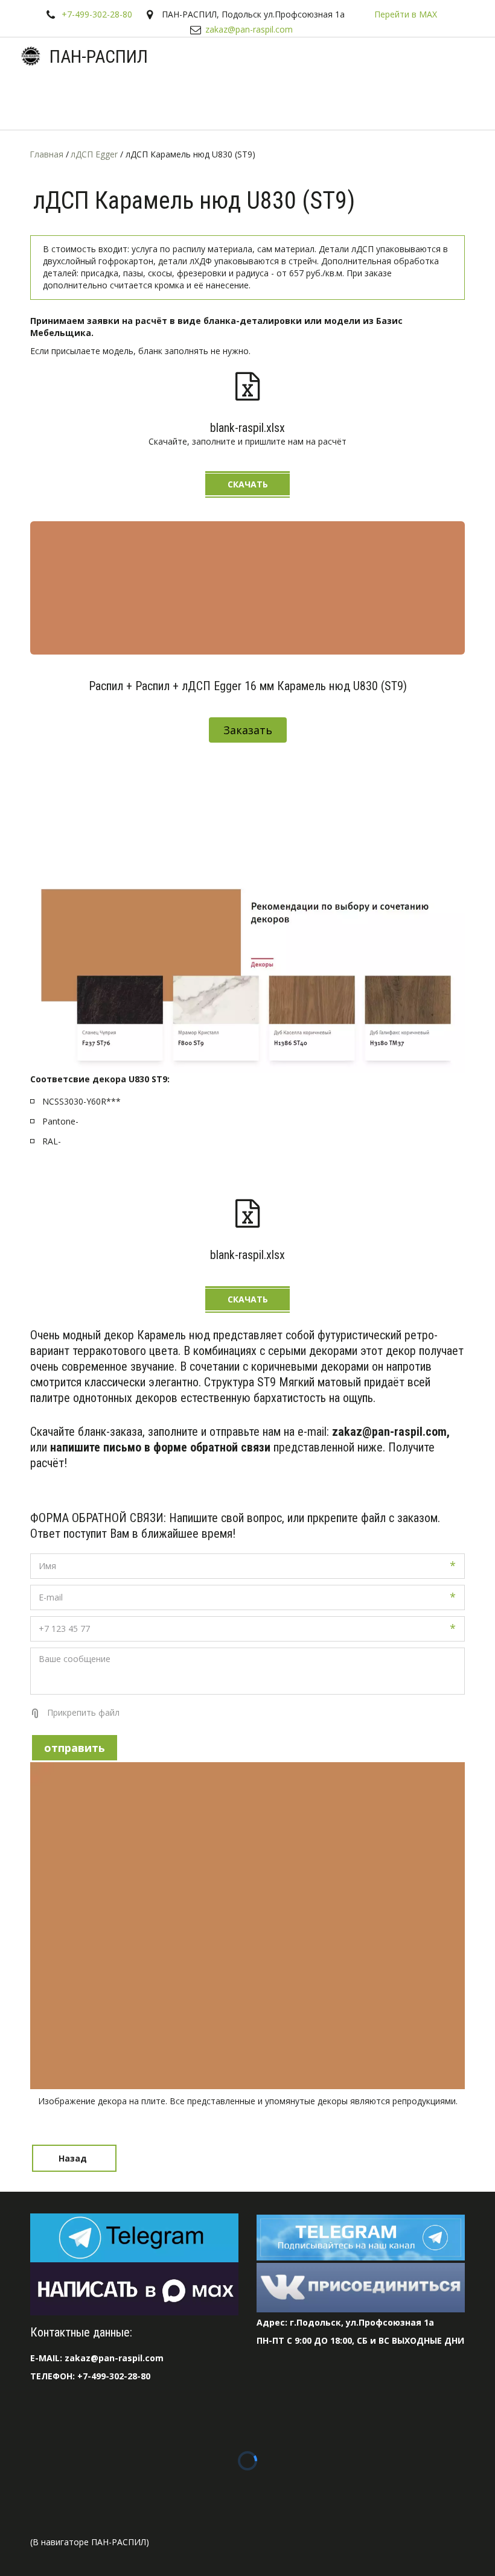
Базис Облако (437, 102)
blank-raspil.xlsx (247, 428)
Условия (240, 102)
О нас (305, 102)
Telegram (106, 102)
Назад (74, 2158)
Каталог (170, 102)
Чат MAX (41, 102)
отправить (75, 1748)
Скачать (248, 484)
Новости (362, 102)
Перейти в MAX (406, 14)
